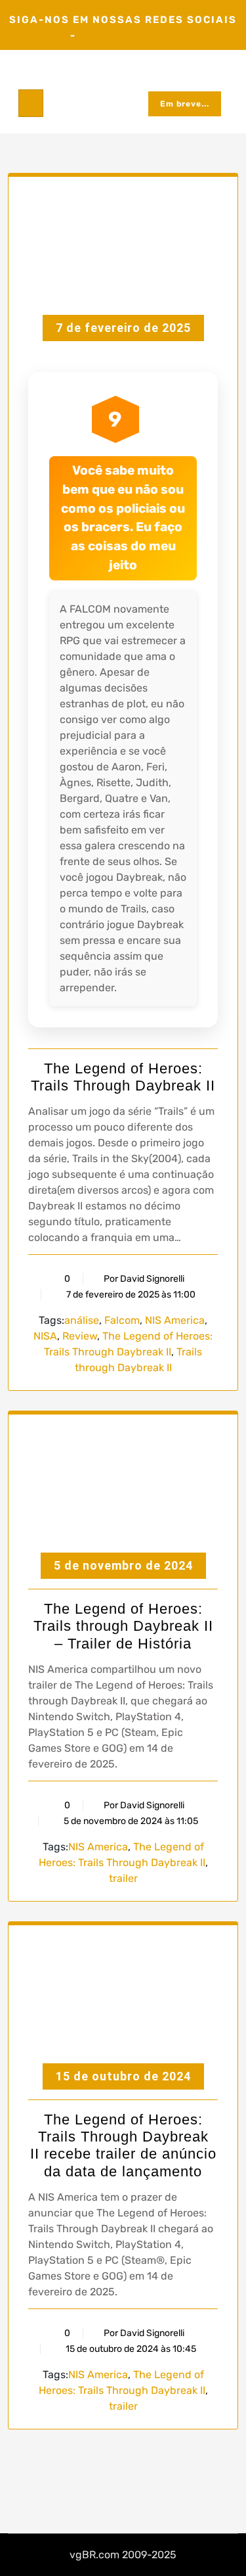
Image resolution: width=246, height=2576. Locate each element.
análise (82, 1320)
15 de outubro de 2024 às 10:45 (130, 2349)
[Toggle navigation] (31, 103)
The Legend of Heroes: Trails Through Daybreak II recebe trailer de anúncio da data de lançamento (123, 2145)
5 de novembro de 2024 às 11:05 (130, 1821)
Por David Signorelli (144, 1279)
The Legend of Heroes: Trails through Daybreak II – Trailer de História (123, 1626)
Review (80, 1336)
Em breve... (185, 104)
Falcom (122, 1320)
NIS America (175, 1320)
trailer (123, 1878)
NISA (45, 1336)
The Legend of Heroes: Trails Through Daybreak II (123, 1077)
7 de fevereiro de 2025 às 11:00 (130, 1295)
